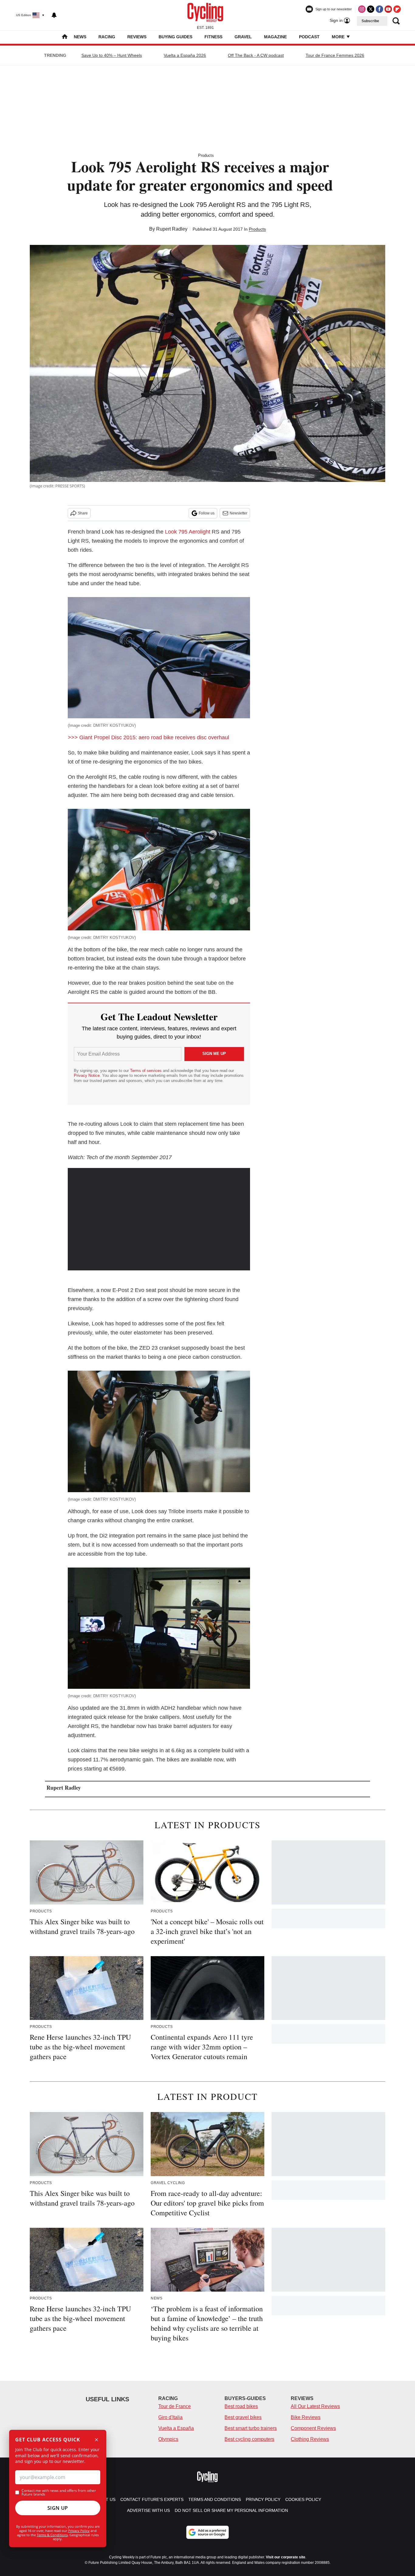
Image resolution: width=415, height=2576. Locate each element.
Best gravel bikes (243, 2417)
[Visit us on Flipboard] (397, 9)
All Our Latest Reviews (315, 2406)
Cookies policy (303, 2499)
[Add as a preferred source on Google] (207, 2532)
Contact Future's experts (152, 2499)
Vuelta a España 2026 (185, 55)
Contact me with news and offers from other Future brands (59, 2492)
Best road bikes (241, 2406)
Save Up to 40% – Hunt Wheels (112, 55)
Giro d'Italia (170, 2417)
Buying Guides (175, 37)
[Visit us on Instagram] (362, 9)
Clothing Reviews (310, 2439)
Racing (107, 37)
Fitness (213, 37)
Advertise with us (148, 2510)
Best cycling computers (249, 2439)
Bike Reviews (306, 2417)
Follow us (207, 513)
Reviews (137, 37)
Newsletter (238, 513)
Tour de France (175, 2406)
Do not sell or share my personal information (231, 2510)
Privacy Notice (87, 1075)
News (80, 37)
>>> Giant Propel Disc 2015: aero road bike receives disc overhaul (148, 737)
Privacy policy (263, 2499)
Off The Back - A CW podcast (256, 55)
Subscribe (370, 21)
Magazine (275, 37)
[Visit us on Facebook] (379, 9)
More (339, 37)
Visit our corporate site (286, 2557)
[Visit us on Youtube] (388, 9)
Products (206, 155)
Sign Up (58, 2508)
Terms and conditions (215, 2499)
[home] (65, 37)
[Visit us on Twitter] (371, 9)
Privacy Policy (79, 2531)
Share (83, 513)
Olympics (168, 2439)
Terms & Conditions (52, 2535)
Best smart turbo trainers (251, 2428)
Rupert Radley (172, 229)
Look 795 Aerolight (188, 532)
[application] (159, 1219)
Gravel (243, 37)
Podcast (309, 37)
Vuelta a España (176, 2428)
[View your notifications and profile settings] (54, 15)
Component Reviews (313, 2428)
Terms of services (146, 1071)
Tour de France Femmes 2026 (335, 55)
